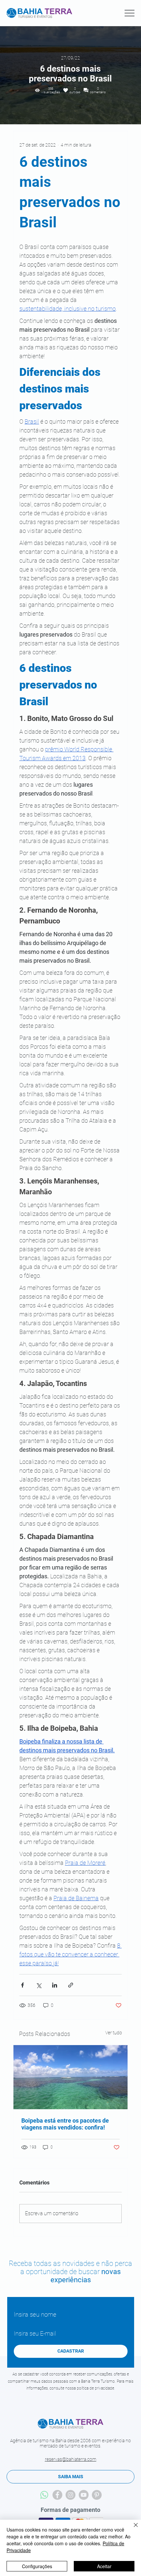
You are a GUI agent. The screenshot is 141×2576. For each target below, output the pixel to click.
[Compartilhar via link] (71, 1985)
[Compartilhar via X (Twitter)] (39, 1985)
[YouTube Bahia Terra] (84, 2495)
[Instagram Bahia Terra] (70, 2495)
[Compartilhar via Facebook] (22, 1985)
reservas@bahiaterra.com (71, 2459)
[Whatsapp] (44, 2495)
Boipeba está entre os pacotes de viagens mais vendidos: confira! (65, 2124)
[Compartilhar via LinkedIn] (55, 1985)
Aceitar (104, 2566)
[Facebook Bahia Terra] (57, 2495)
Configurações (37, 2566)
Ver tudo (114, 2033)
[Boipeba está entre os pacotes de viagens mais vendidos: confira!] (70, 2077)
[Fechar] (132, 2529)
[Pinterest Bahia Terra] (97, 2495)
